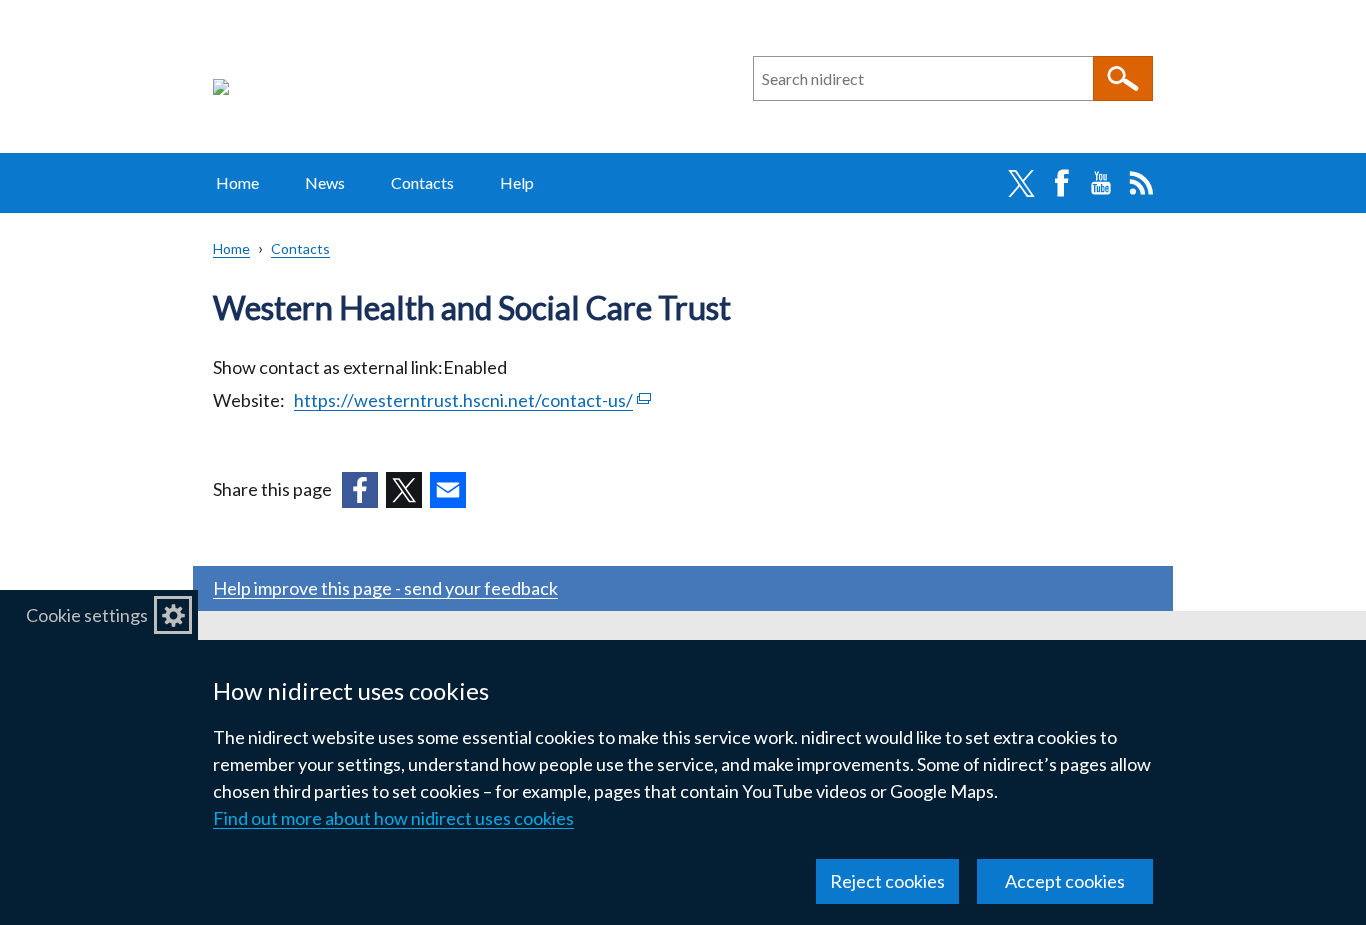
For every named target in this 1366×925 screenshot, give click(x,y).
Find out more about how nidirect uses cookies (393, 818)
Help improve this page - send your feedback (385, 588)
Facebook (1061, 183)
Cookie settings (87, 615)
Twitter (1021, 183)
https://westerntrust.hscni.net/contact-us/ (472, 400)
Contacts (422, 182)
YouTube (1101, 183)
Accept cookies (1065, 881)
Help (517, 182)
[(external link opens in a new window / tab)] (360, 490)
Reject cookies (887, 881)
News (325, 182)
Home (237, 182)
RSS (1141, 183)
